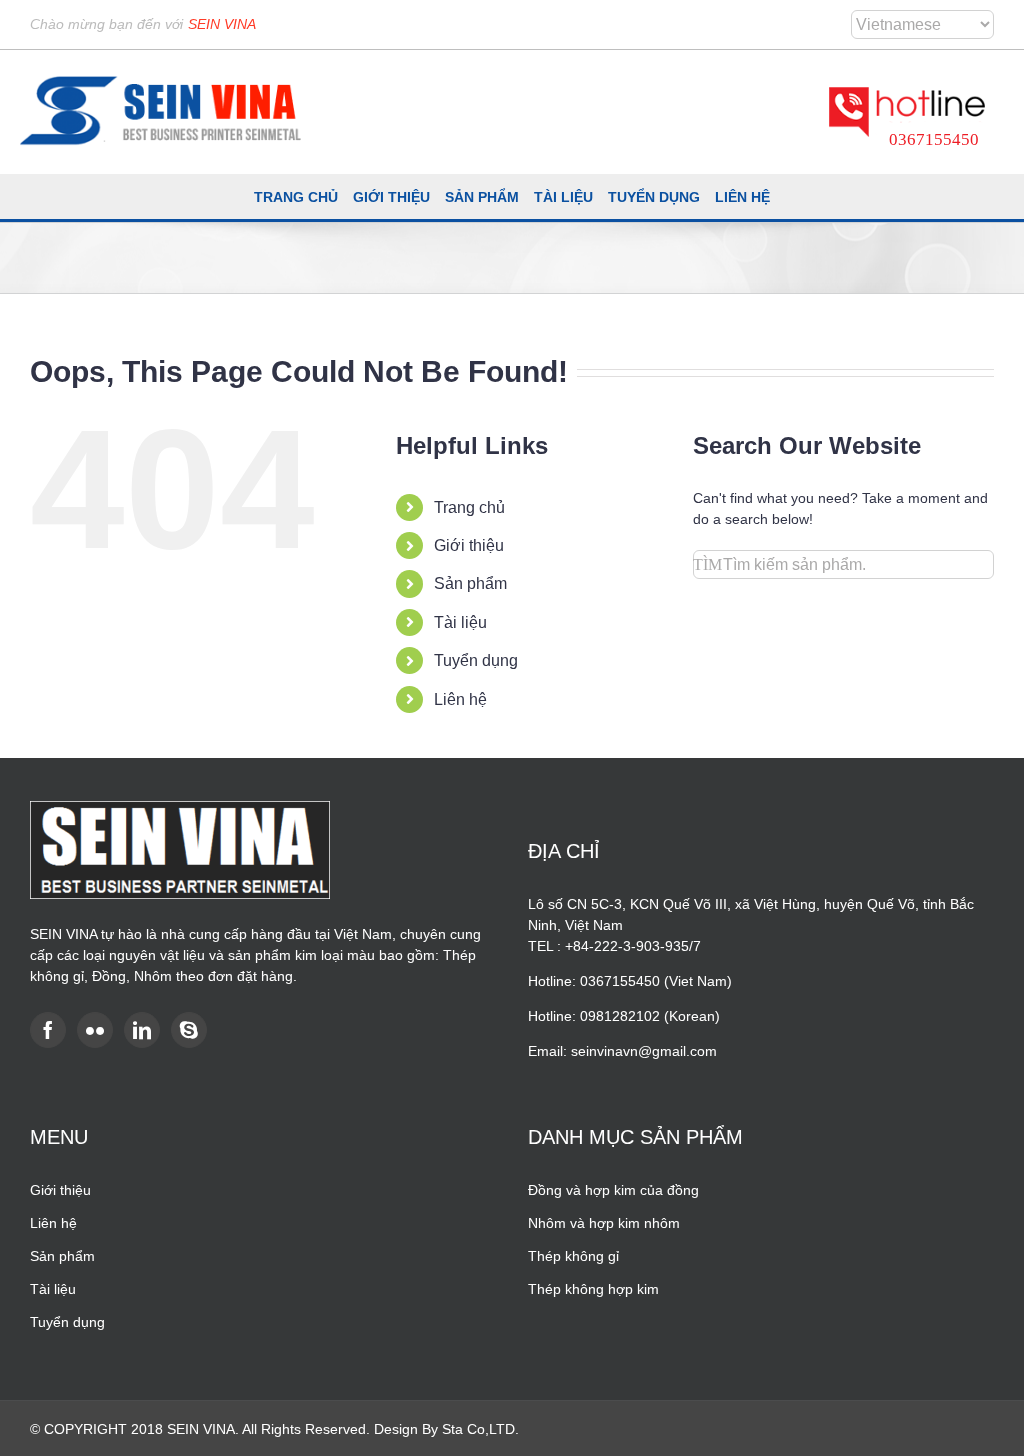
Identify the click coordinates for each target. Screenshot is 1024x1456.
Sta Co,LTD (478, 1429)
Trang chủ (469, 507)
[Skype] (189, 1030)
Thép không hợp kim (593, 1289)
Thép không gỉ (573, 1256)
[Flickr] (95, 1030)
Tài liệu (460, 622)
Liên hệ (460, 699)
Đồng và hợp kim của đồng (613, 1190)
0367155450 (934, 139)
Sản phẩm (470, 583)
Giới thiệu (469, 545)
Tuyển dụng (476, 660)
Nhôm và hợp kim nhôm (604, 1223)
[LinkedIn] (142, 1030)
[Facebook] (48, 1030)
